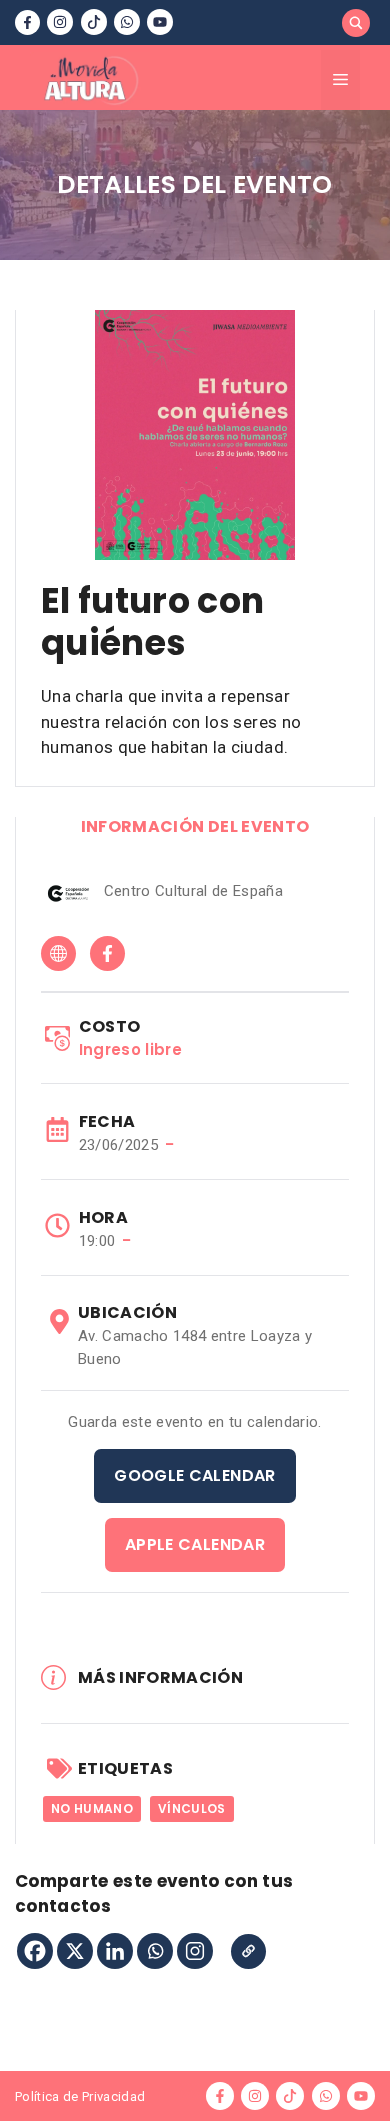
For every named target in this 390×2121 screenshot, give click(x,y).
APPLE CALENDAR (195, 1544)
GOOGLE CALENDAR (194, 1475)
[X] (75, 1951)
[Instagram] (195, 1951)
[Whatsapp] (155, 1951)
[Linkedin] (115, 1951)
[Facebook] (35, 1951)
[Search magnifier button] (356, 23)
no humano (92, 1808)
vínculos (192, 1808)
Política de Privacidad (80, 2096)
